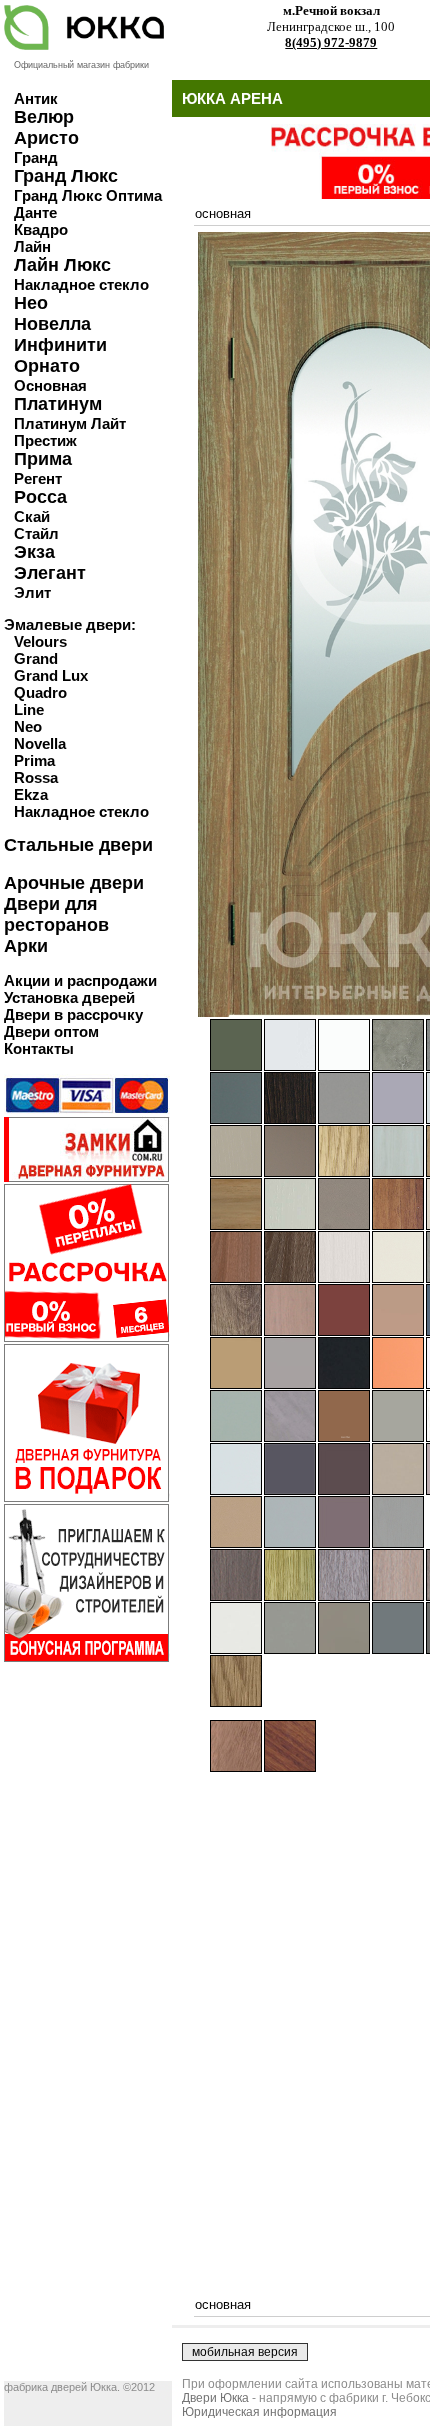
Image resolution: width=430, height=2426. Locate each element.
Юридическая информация (259, 2412)
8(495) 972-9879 (331, 42)
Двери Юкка (215, 2398)
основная (223, 213)
